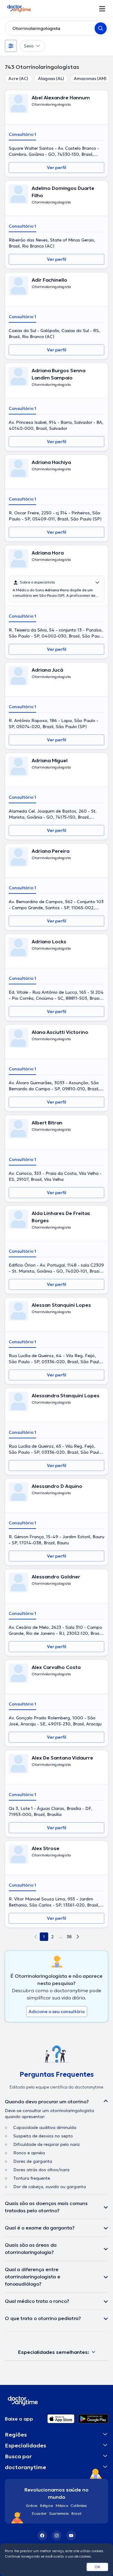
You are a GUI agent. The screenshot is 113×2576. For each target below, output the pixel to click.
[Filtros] (11, 46)
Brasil (76, 2513)
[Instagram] (57, 2536)
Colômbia (79, 2506)
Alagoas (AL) (51, 78)
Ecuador (39, 2513)
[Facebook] (42, 2536)
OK (97, 2567)
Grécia (32, 2506)
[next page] (78, 1937)
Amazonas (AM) (90, 78)
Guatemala (59, 2513)
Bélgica (47, 2506)
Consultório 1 (22, 134)
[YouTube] (71, 2536)
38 (69, 1937)
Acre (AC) (18, 78)
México (62, 2506)
